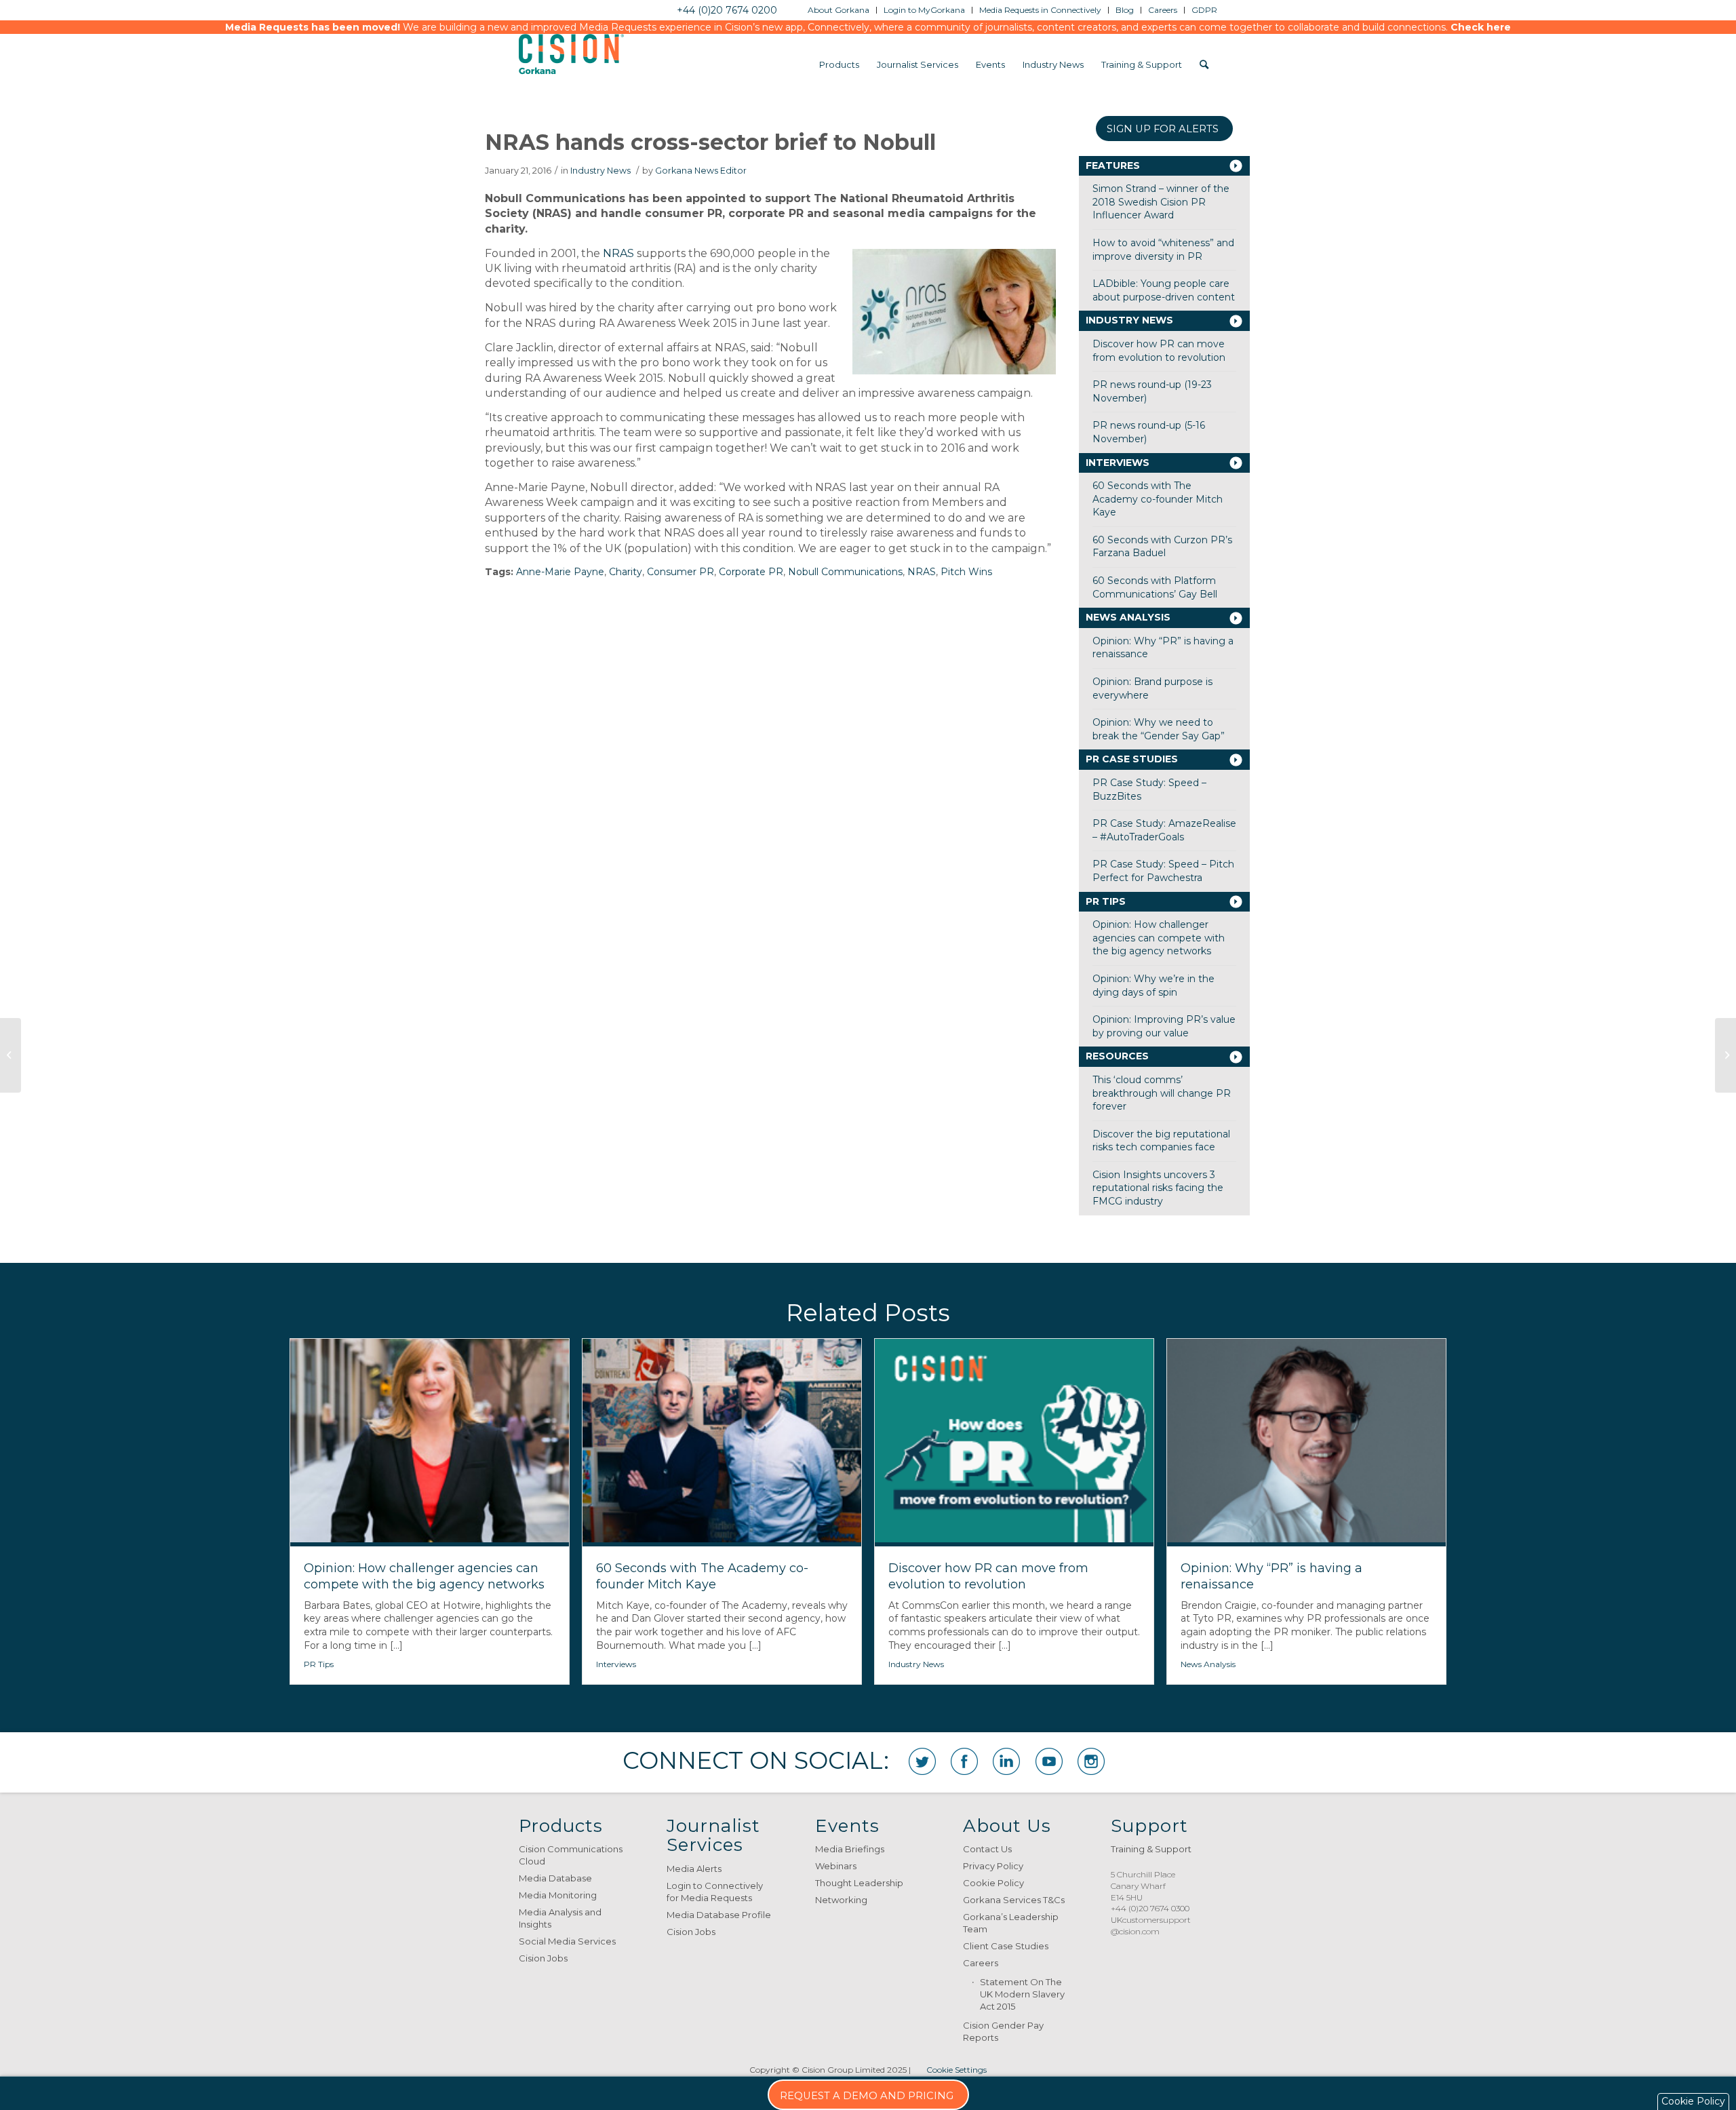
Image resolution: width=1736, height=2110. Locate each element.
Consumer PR (680, 572)
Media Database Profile (719, 1915)
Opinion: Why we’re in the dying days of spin (1153, 985)
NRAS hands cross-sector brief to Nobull (710, 142)
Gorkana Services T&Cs (1014, 1900)
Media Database (555, 1878)
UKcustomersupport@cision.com (1151, 1926)
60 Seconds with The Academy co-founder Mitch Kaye (1158, 499)
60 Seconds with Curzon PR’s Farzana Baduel (1162, 547)
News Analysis (1128, 617)
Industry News (600, 171)
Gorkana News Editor (701, 171)
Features (1113, 165)
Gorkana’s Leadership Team (1011, 1923)
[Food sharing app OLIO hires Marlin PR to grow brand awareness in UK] (11, 1055)
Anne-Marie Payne (560, 572)
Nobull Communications (845, 572)
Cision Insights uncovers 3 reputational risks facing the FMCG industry (1158, 1188)
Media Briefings (850, 1849)
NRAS (618, 253)
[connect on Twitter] (922, 1761)
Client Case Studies (1006, 1946)
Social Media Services (567, 1941)
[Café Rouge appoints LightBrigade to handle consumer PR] (1725, 1055)
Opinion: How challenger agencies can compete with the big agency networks (1159, 938)
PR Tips (1106, 901)
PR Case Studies (1132, 759)
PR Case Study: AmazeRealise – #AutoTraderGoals (1164, 830)
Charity (626, 572)
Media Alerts (694, 1869)
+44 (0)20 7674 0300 (1150, 1908)
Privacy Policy (993, 1866)
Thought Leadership (859, 1883)
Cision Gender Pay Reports (1003, 2031)
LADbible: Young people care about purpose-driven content (1164, 290)
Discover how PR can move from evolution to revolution (1159, 351)
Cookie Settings (956, 2070)
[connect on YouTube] (1049, 1761)
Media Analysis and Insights (560, 1918)
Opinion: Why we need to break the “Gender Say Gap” (1159, 729)
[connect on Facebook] (964, 1761)
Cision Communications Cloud (571, 1855)
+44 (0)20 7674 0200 (727, 10)
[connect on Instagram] (1091, 1761)
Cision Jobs (543, 1958)
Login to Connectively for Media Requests (715, 1892)
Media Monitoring (558, 1895)
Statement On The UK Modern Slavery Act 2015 (1022, 1994)
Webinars (836, 1866)
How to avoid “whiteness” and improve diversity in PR (1163, 250)
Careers (981, 1963)
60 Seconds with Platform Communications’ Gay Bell (1155, 587)
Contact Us (987, 1849)
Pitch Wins (966, 572)
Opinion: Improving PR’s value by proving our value (1164, 1026)
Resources (1117, 1056)
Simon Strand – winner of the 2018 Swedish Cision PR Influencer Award (1161, 202)
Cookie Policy (993, 1883)
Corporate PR (751, 572)
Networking (841, 1900)
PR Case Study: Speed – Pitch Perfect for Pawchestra (1163, 871)
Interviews (1118, 463)
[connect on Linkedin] (1006, 1761)
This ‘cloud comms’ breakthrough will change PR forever (1162, 1093)
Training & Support (1151, 1849)
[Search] (1204, 64)
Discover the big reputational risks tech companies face (1161, 1141)
